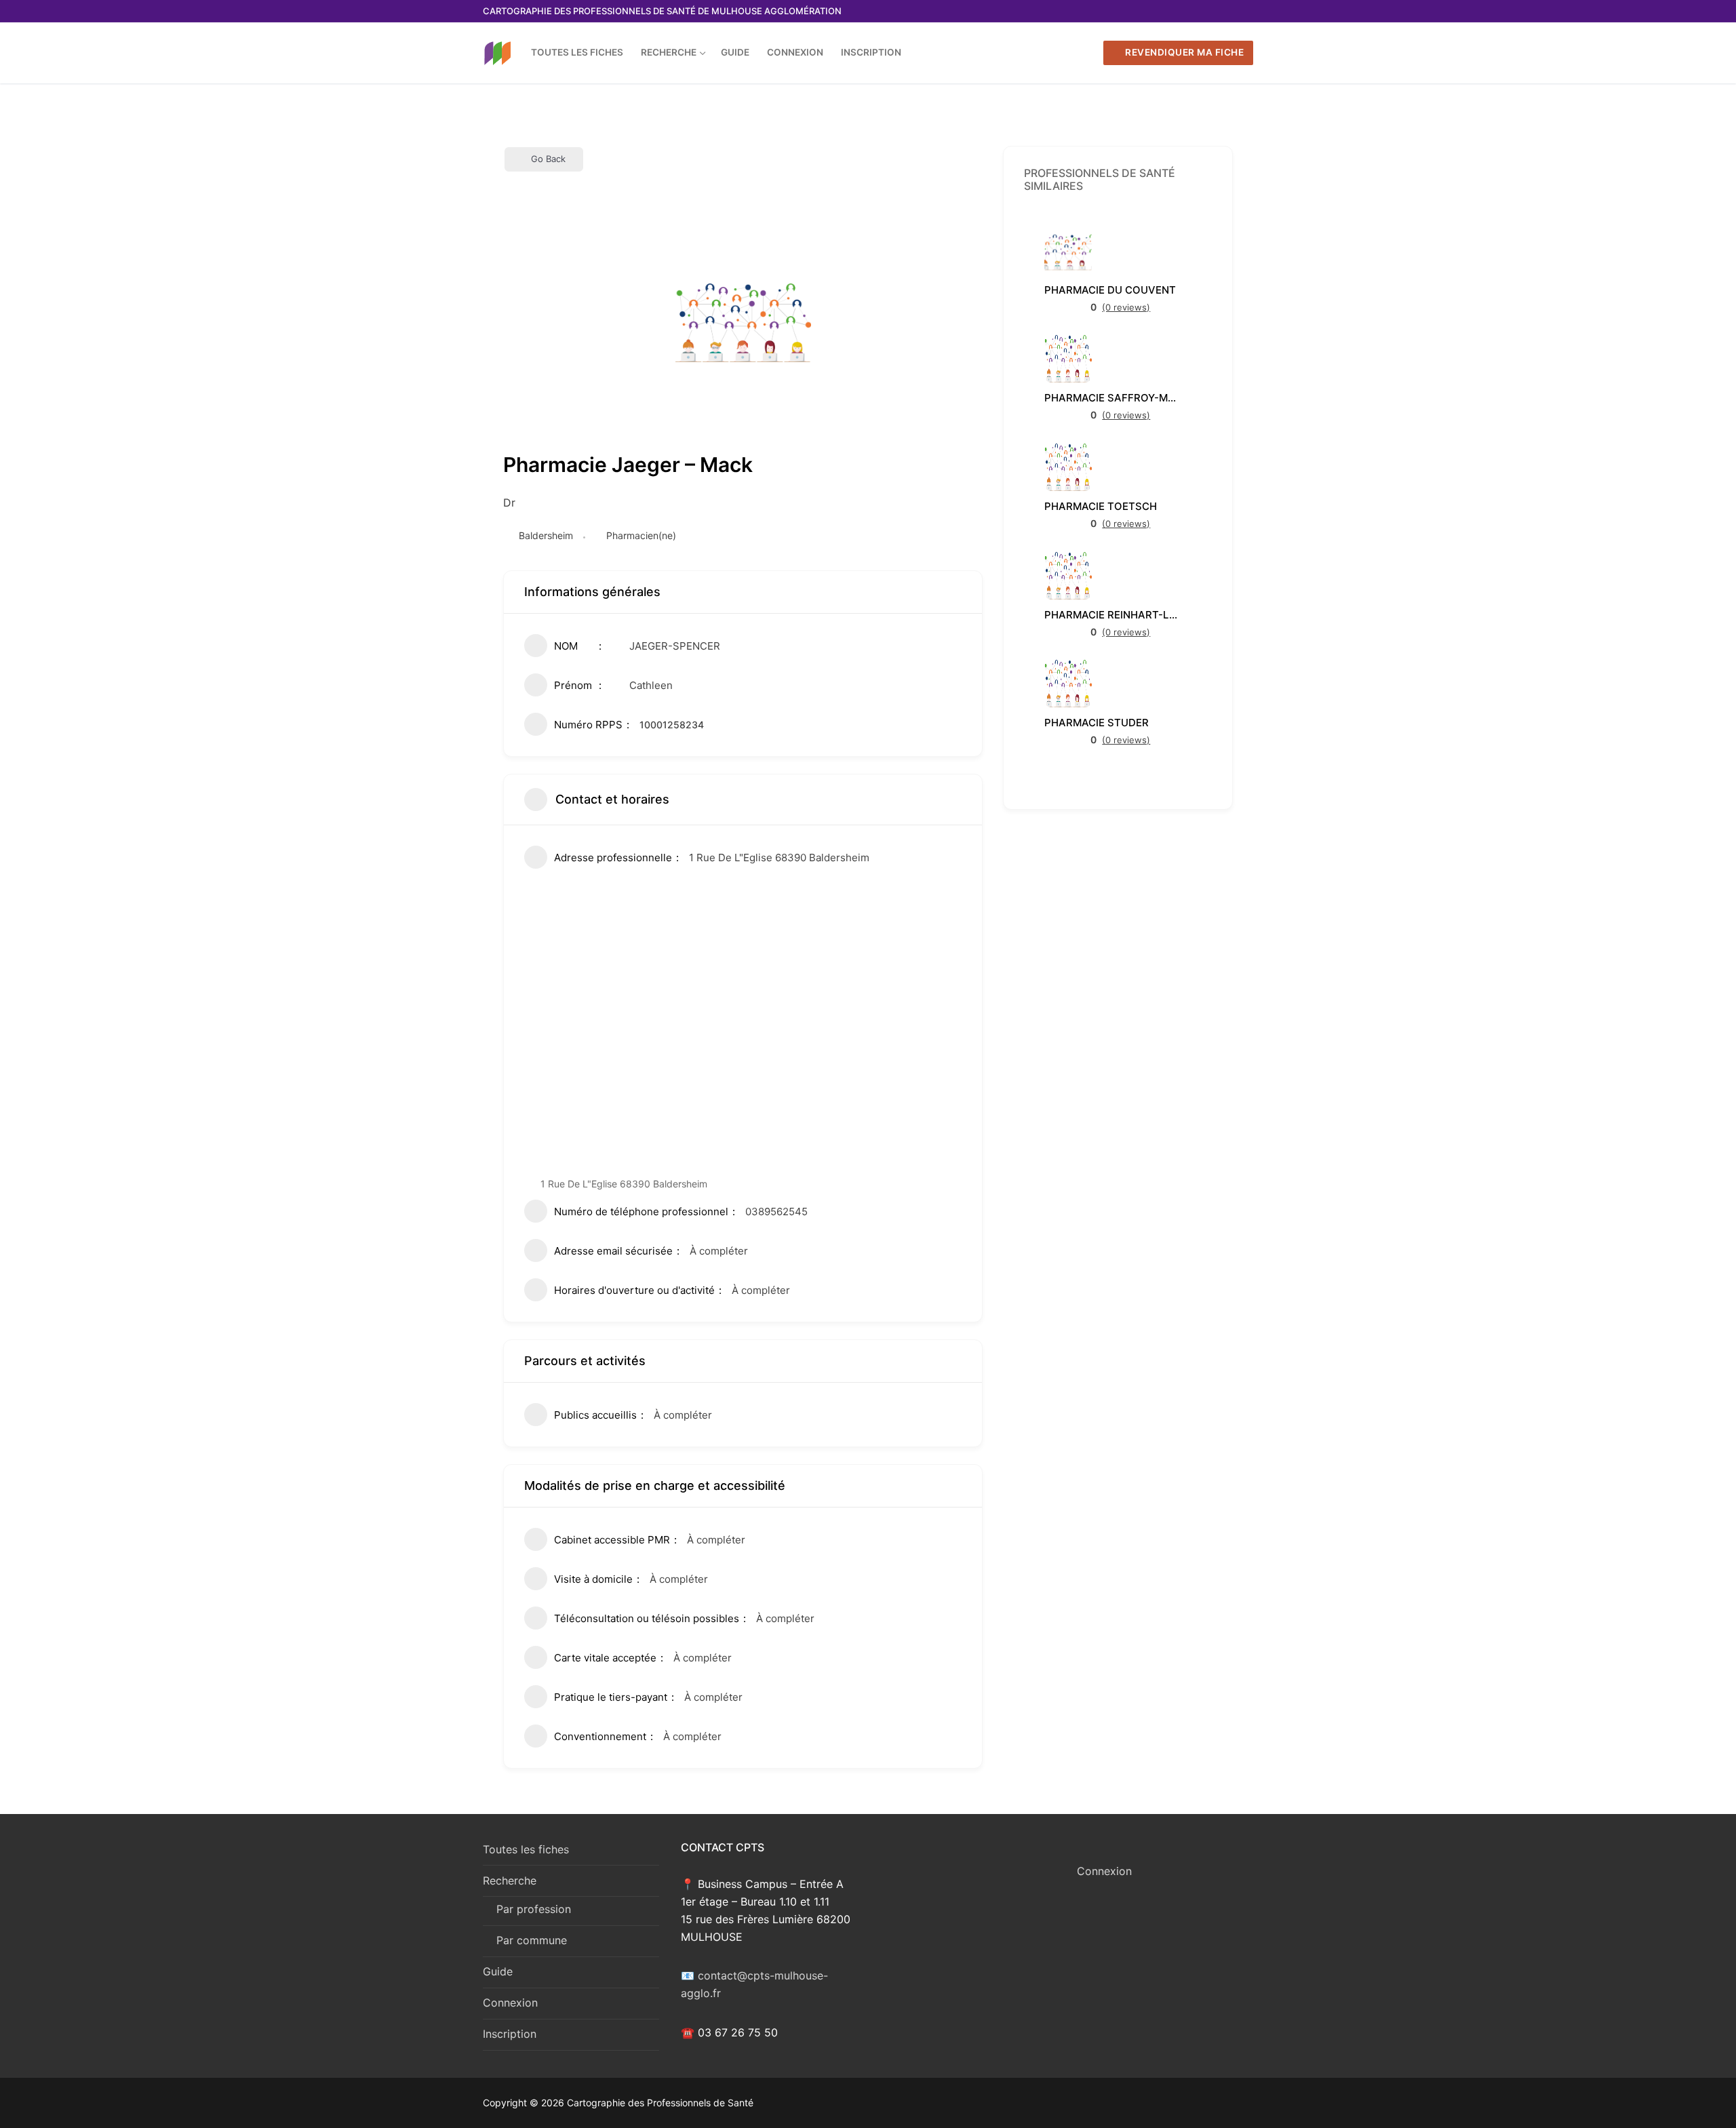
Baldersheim (549, 535)
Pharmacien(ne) (641, 535)
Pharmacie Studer (1097, 723)
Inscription (510, 2034)
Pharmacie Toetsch (1101, 506)
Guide (498, 1971)
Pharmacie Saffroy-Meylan (1112, 398)
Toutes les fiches (526, 1849)
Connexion (510, 2003)
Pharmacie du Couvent (1110, 290)
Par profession (534, 1909)
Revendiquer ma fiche (1184, 52)
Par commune (532, 1940)
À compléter (719, 1251)
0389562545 (776, 1211)
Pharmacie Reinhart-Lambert (1112, 615)
